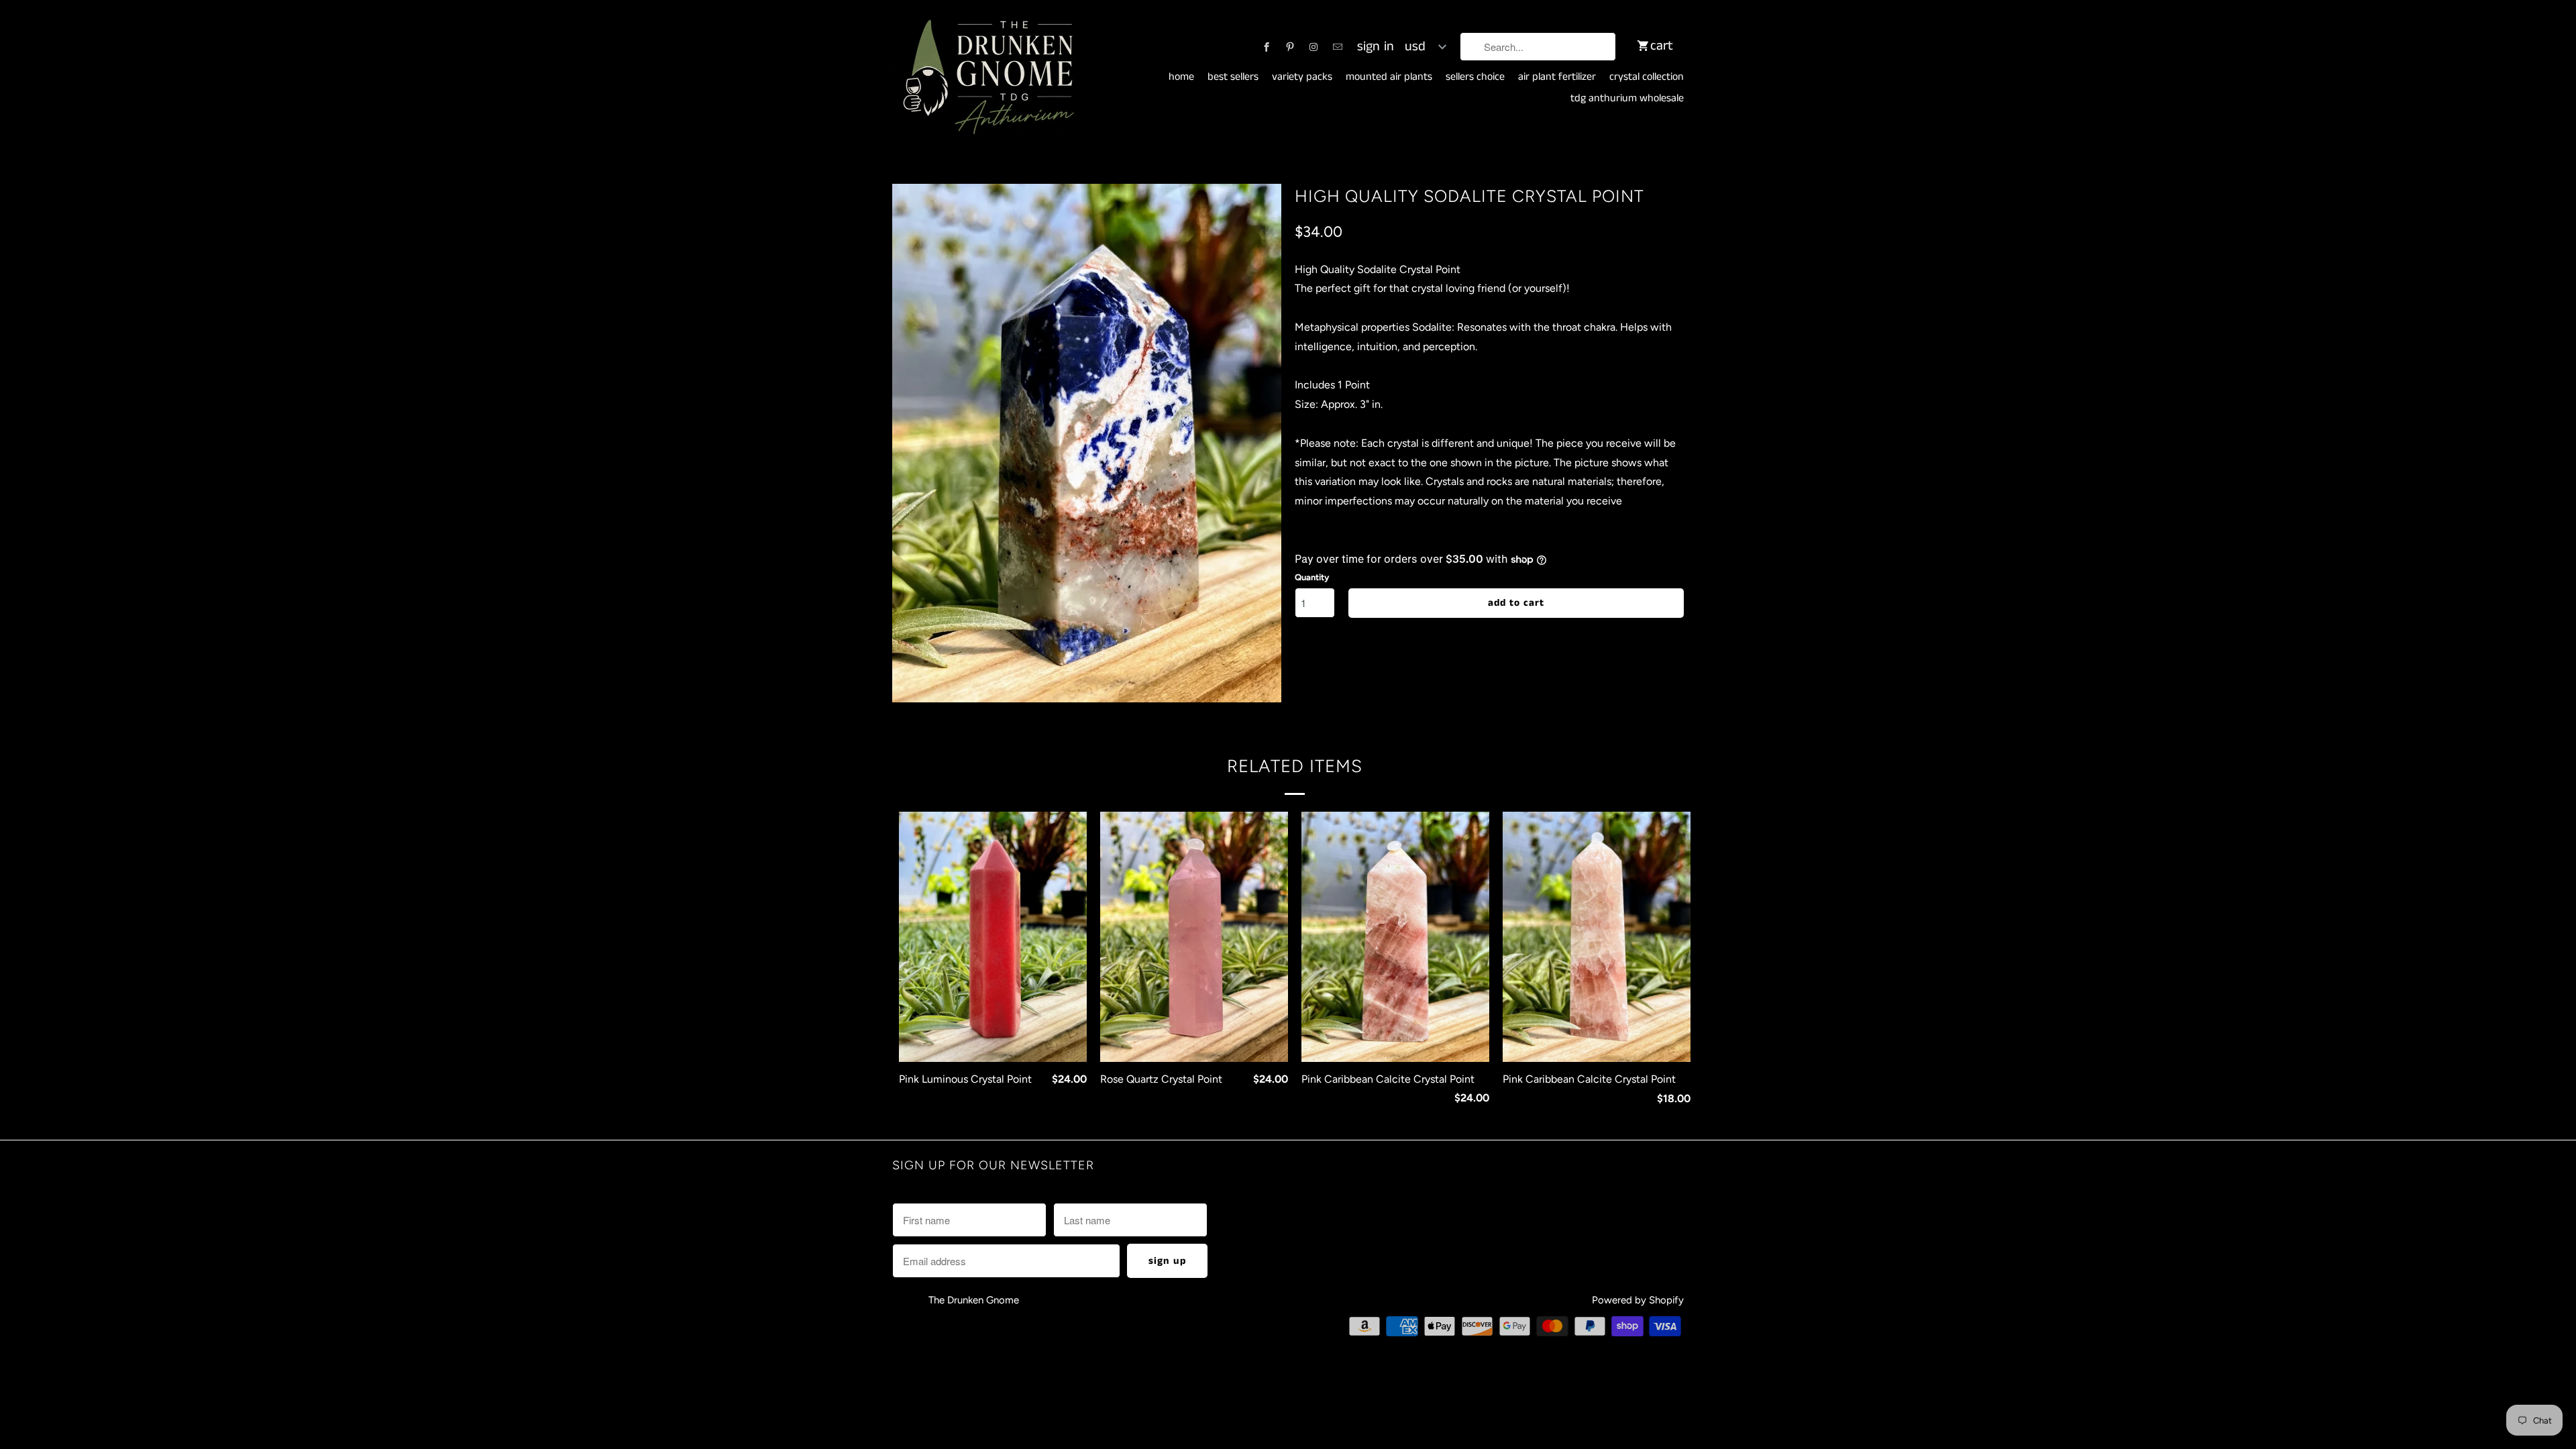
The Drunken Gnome (975, 1300)
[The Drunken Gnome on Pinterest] (1290, 47)
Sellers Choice (1475, 77)
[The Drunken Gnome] (986, 78)
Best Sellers (1233, 77)
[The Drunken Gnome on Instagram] (1313, 47)
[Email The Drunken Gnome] (1338, 47)
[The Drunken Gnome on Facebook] (1267, 47)
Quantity (1312, 577)
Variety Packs (1302, 77)
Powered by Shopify (1638, 1300)
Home (1181, 77)
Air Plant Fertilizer (1557, 77)
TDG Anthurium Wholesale (1627, 99)
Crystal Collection (1647, 77)
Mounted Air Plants (1389, 77)
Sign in (1376, 47)
